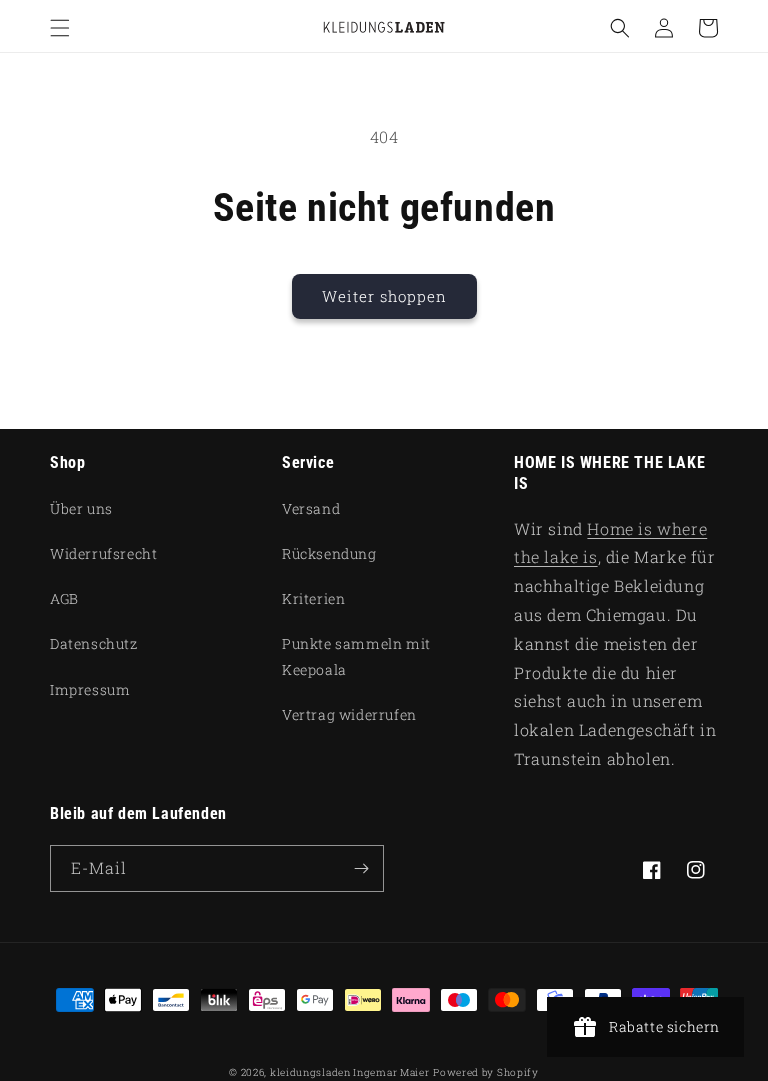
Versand (311, 508)
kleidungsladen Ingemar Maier (350, 1072)
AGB (64, 598)
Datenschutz (94, 643)
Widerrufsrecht (103, 553)
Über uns (81, 508)
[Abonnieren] (361, 868)
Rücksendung (329, 553)
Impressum (90, 689)
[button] (60, 28)
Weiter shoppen (384, 296)
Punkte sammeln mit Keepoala (356, 656)
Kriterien (313, 598)
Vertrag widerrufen (349, 714)
